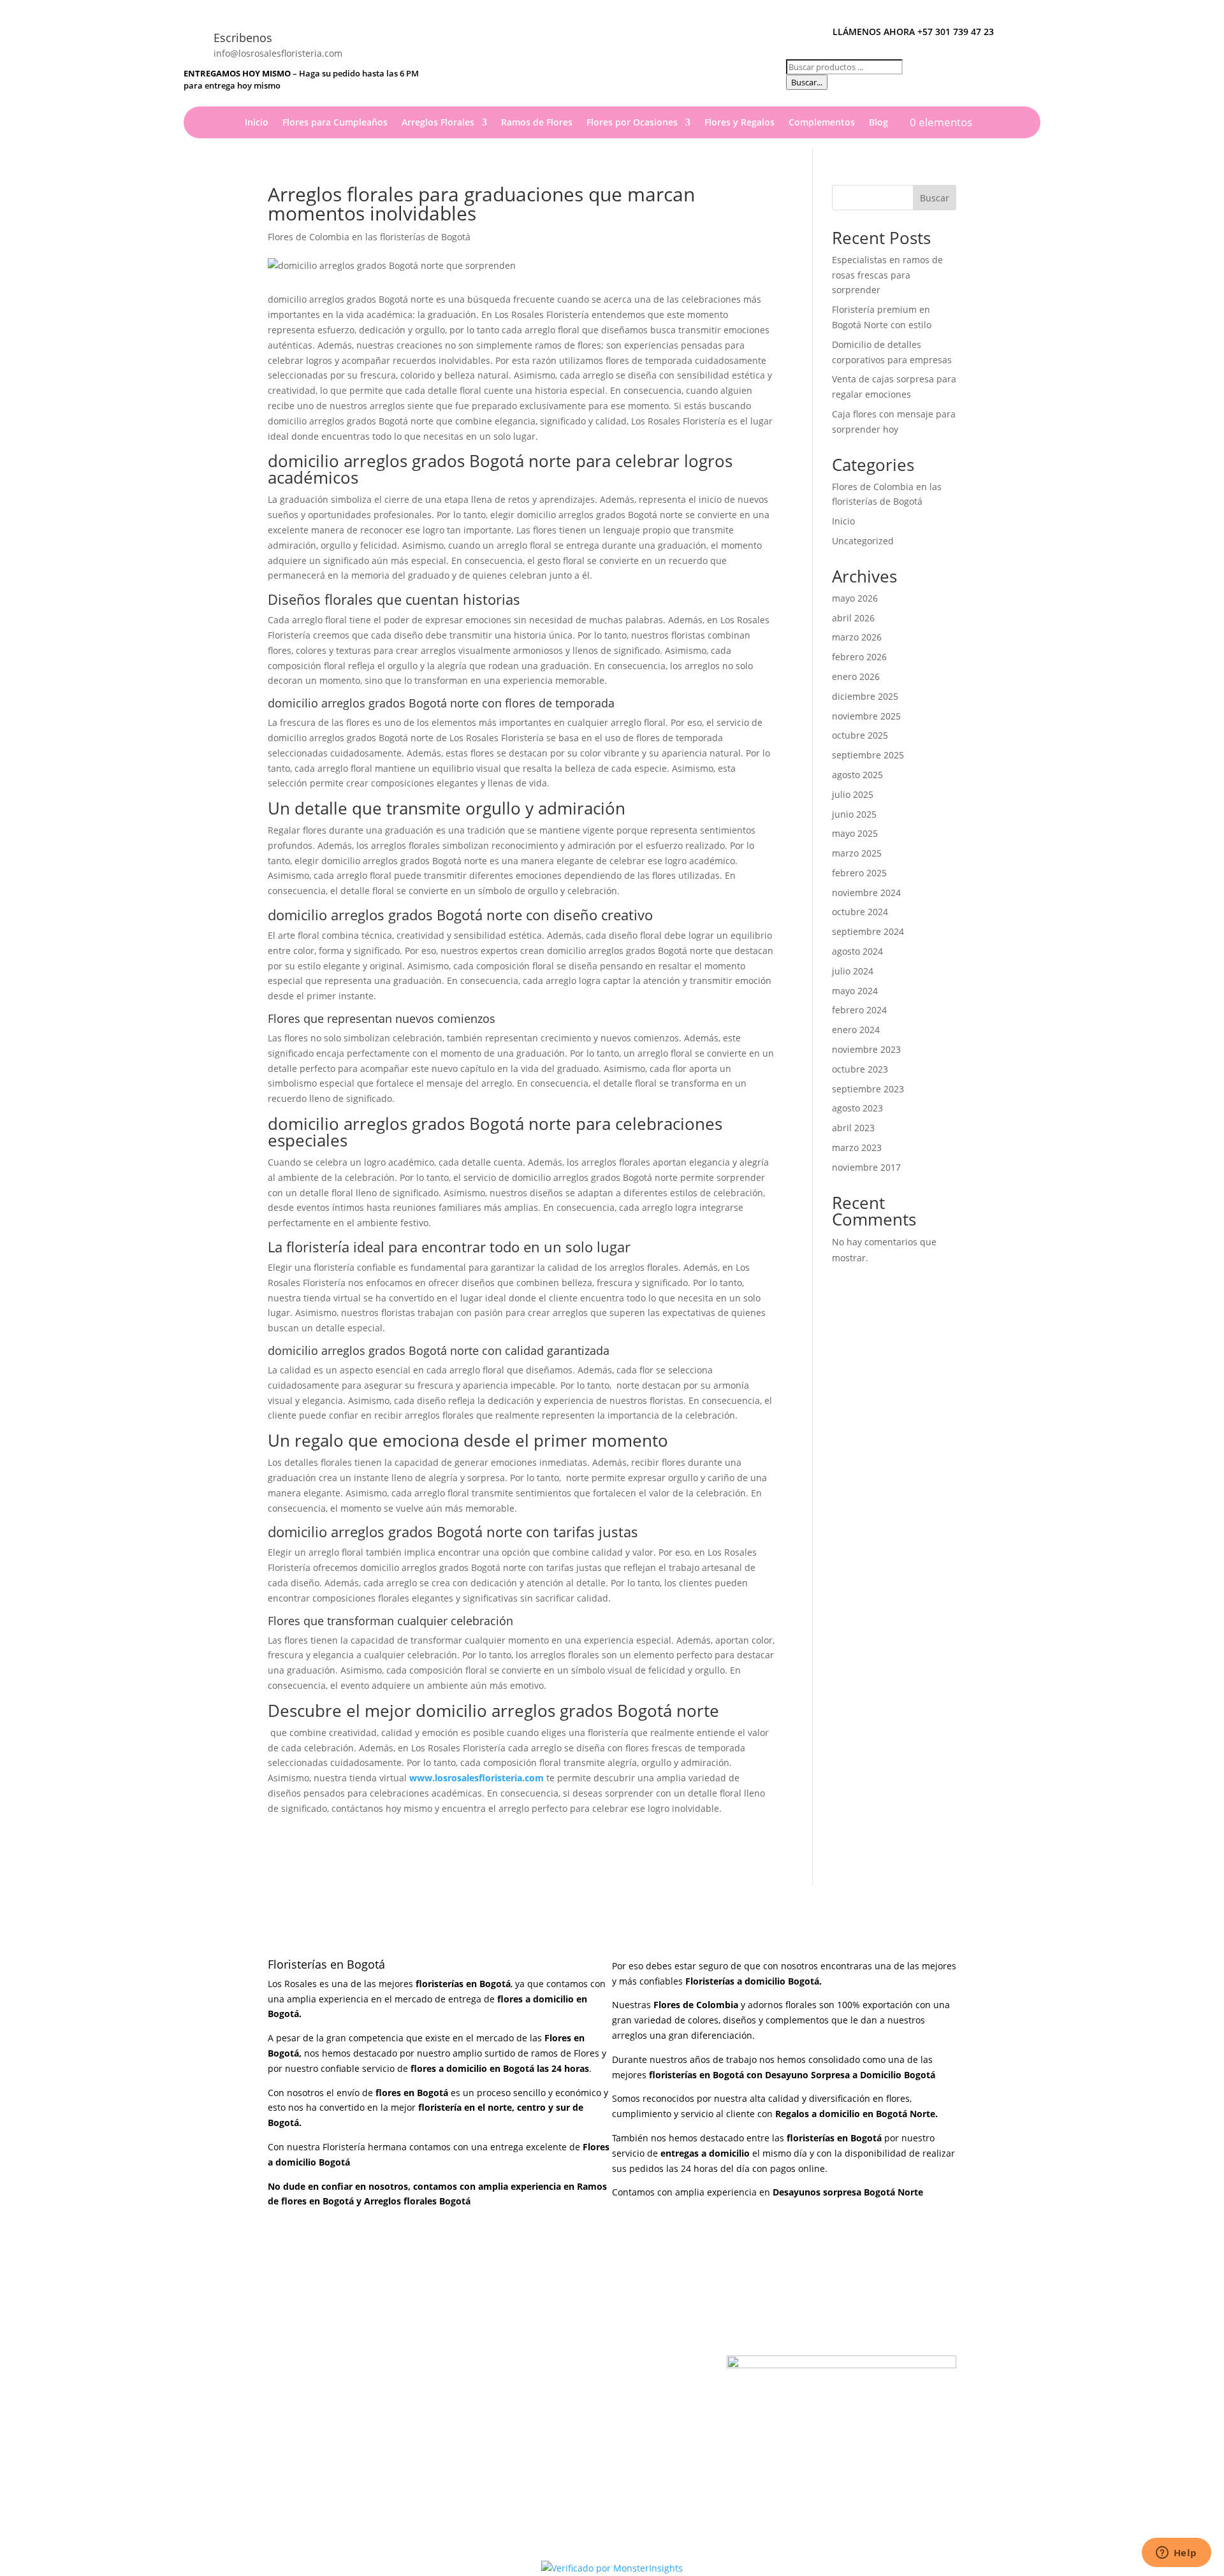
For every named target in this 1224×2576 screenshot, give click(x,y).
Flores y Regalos (739, 123)
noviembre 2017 (866, 1167)
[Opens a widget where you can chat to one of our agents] (1176, 2554)
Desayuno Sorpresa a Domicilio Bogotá (851, 2075)
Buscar (935, 198)
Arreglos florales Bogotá (417, 2201)
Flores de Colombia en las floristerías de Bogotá (369, 237)
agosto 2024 (857, 951)
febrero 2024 (859, 1010)
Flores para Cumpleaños (335, 123)
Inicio (257, 123)
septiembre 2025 (868, 755)
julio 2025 (853, 794)
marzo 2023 (857, 1147)
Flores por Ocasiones (632, 123)
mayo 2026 (855, 598)
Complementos (822, 123)
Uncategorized (863, 541)
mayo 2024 (855, 991)
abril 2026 (853, 618)
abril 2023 (853, 1128)
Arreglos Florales (438, 123)
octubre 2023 (860, 1069)
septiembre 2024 (868, 931)
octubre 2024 (860, 912)
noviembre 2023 (866, 1049)
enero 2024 (856, 1030)
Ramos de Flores (537, 123)
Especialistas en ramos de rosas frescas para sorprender (887, 275)
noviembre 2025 (866, 716)
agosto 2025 (857, 775)
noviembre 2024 (866, 893)
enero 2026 (856, 677)
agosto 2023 (857, 1108)
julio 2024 (853, 971)
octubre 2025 (860, 735)
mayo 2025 (855, 833)
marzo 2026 (857, 637)
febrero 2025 (859, 873)
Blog (878, 123)
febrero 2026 (859, 657)
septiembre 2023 (868, 1089)
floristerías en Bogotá (696, 2075)
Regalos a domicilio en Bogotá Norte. (856, 2114)
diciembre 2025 (865, 696)
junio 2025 (854, 814)
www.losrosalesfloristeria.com (477, 1778)
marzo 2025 (857, 853)
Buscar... (807, 82)
